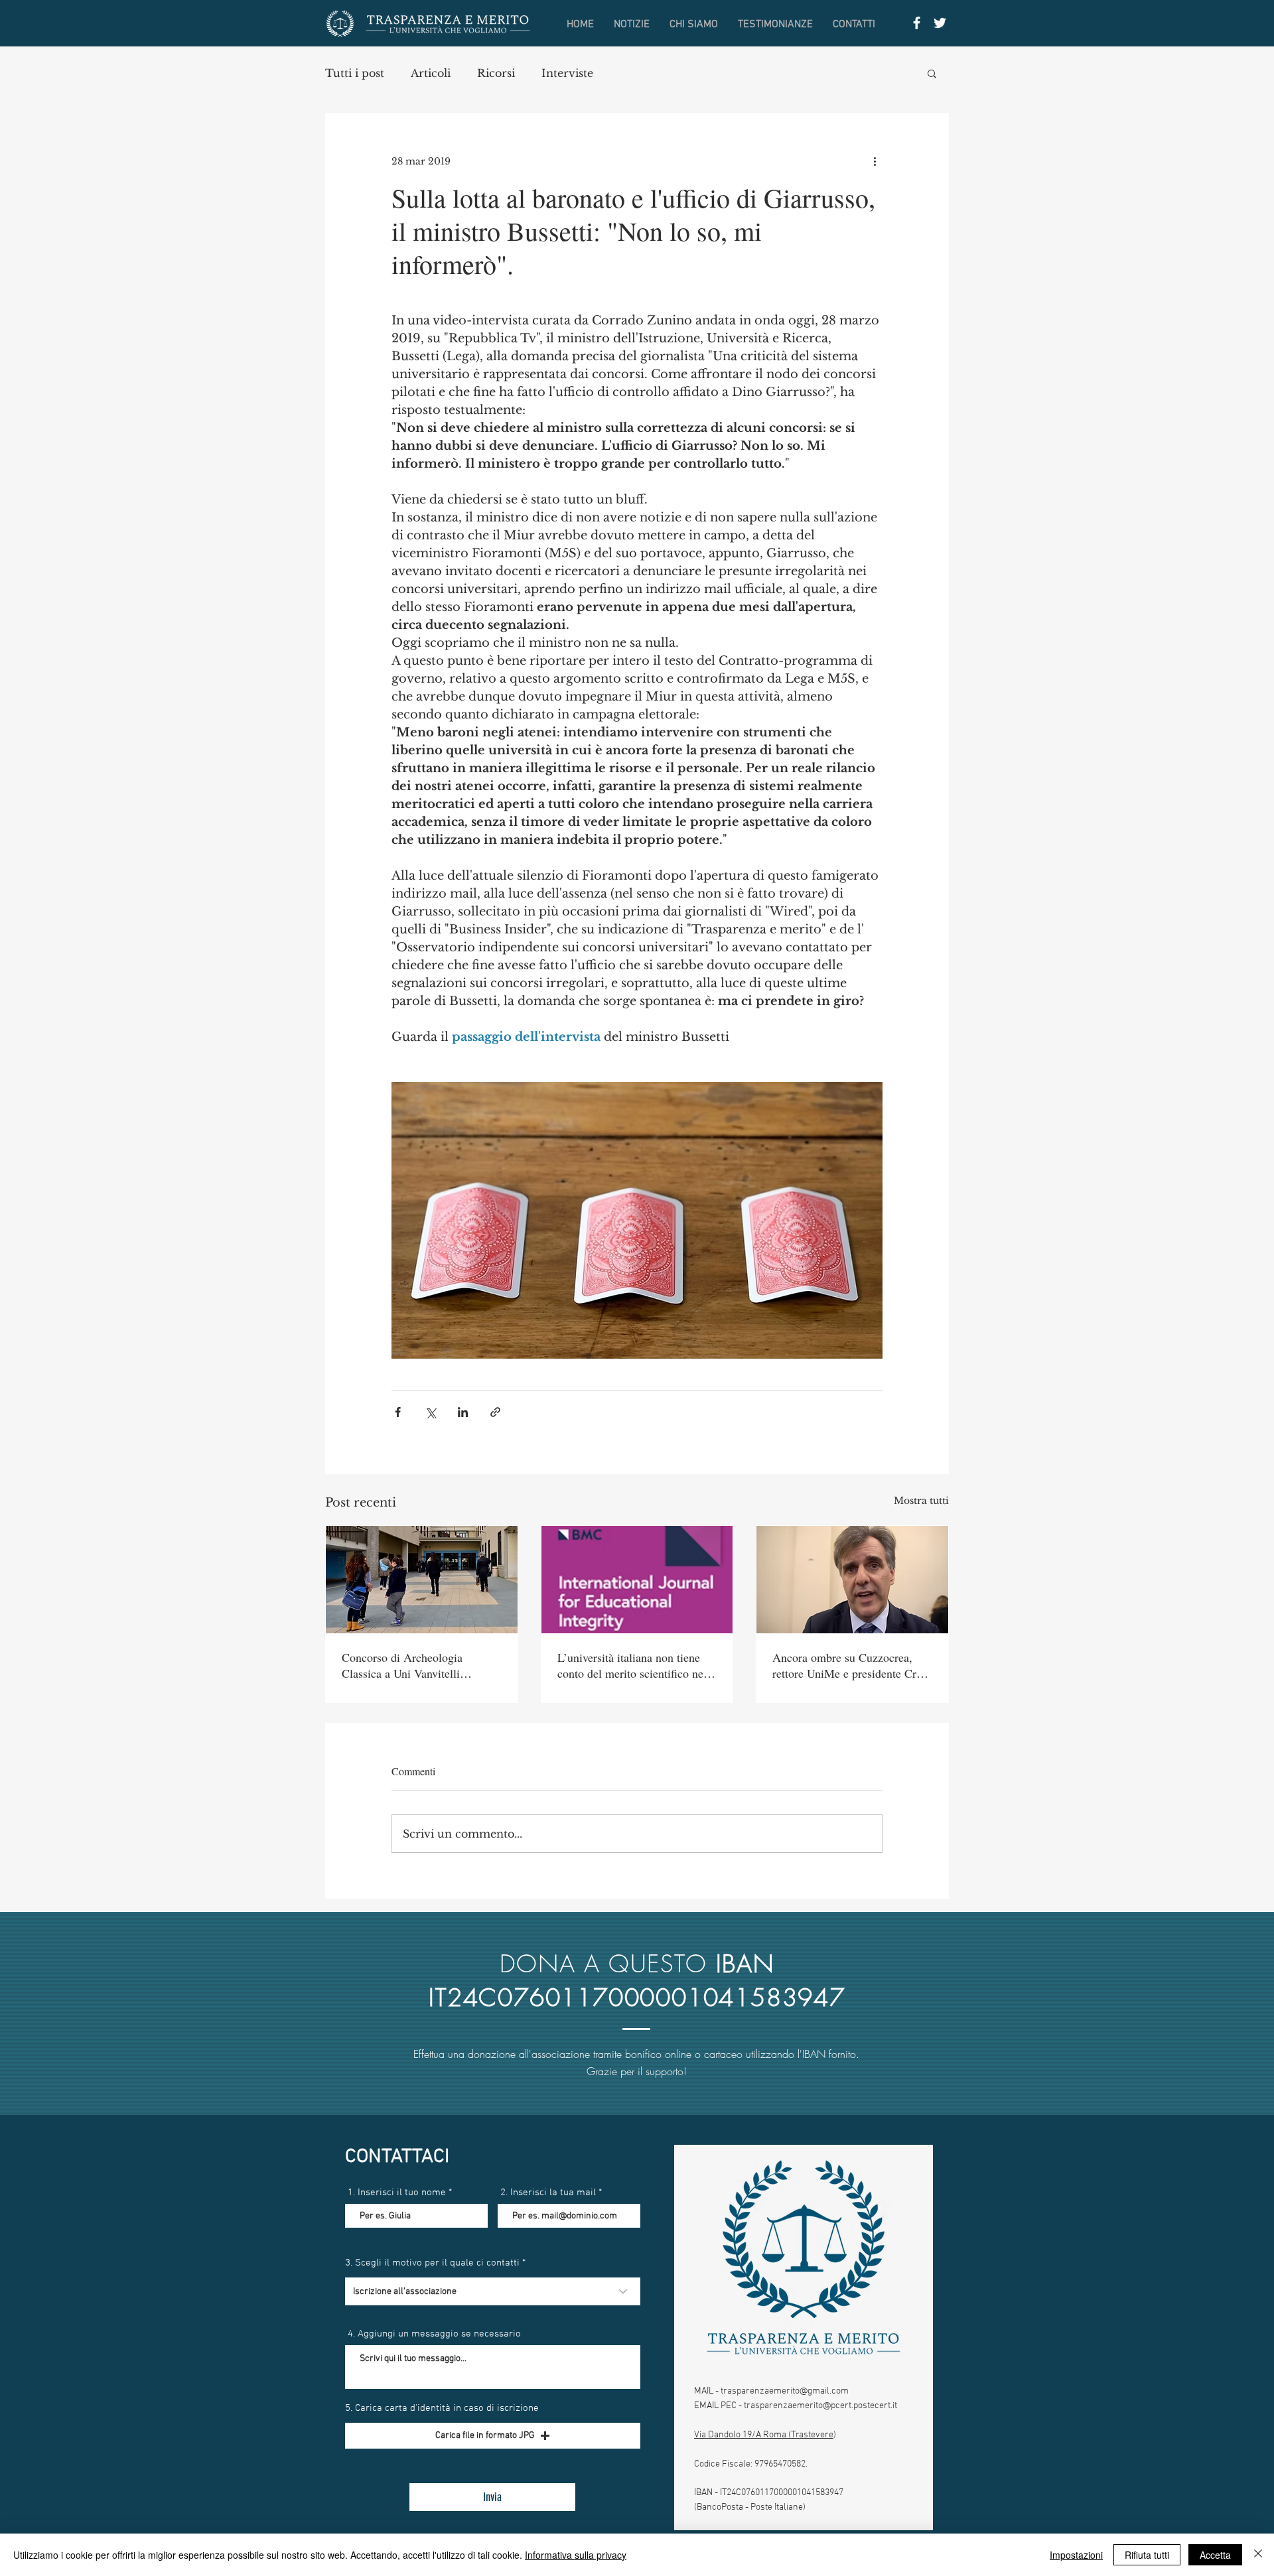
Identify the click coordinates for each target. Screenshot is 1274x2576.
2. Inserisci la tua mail (548, 2193)
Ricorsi (496, 73)
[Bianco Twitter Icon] (940, 23)
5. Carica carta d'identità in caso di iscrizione (442, 2408)
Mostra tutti (921, 1501)
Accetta (1215, 2555)
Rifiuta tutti (1147, 2555)
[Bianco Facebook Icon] (917, 23)
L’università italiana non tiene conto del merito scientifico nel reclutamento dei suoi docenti (632, 1665)
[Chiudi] (1258, 2555)
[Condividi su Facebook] (398, 1412)
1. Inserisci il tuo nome (397, 2193)
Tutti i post (355, 73)
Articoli (431, 73)
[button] (932, 73)
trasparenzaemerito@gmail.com (785, 2391)
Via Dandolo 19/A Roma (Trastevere (764, 2435)
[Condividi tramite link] (495, 1412)
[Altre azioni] (875, 161)
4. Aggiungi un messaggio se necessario (434, 2334)
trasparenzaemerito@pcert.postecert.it (820, 2406)
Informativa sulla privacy (576, 2555)
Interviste (567, 73)
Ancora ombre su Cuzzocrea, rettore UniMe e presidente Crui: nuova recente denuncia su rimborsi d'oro (851, 1665)
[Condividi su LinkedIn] (463, 1412)
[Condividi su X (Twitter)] (430, 1412)
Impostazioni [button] (1076, 2555)
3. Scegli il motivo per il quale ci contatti (432, 2263)
